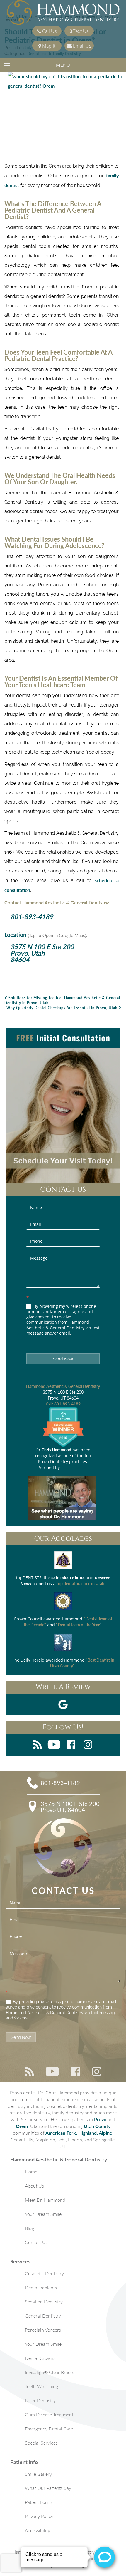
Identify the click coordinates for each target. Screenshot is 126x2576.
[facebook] (71, 1745)
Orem (22, 2126)
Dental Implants (41, 2287)
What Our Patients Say (48, 2488)
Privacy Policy (39, 2516)
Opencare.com (74, 1467)
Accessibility (38, 2530)
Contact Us (36, 2242)
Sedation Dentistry (44, 2302)
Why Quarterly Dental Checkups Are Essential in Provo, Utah (63, 1008)
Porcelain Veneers (43, 2330)
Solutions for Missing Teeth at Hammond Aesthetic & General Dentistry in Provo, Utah (62, 1000)
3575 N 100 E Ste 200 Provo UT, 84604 (70, 1807)
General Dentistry (43, 2316)
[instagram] (88, 1745)
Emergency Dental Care (49, 2429)
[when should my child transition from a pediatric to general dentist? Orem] (62, 115)
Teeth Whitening (41, 2386)
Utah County (97, 2126)
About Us (34, 2186)
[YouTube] (54, 1745)
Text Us (80, 31)
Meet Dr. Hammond (45, 2200)
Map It (48, 46)
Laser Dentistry (40, 2400)
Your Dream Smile (43, 2214)
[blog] (38, 1745)
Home (31, 2172)
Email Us (81, 46)
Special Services (41, 2443)
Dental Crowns (40, 2358)
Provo (100, 2119)
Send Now (63, 1359)
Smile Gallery (38, 2474)
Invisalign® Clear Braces (50, 2372)
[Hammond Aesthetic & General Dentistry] (63, 13)
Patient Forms (39, 2502)
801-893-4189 (32, 917)
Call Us (49, 31)
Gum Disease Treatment (49, 2414)
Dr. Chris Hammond (53, 1450)
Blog (29, 2228)
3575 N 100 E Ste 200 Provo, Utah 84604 (42, 953)
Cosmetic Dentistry (44, 2273)
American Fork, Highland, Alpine (79, 2133)
